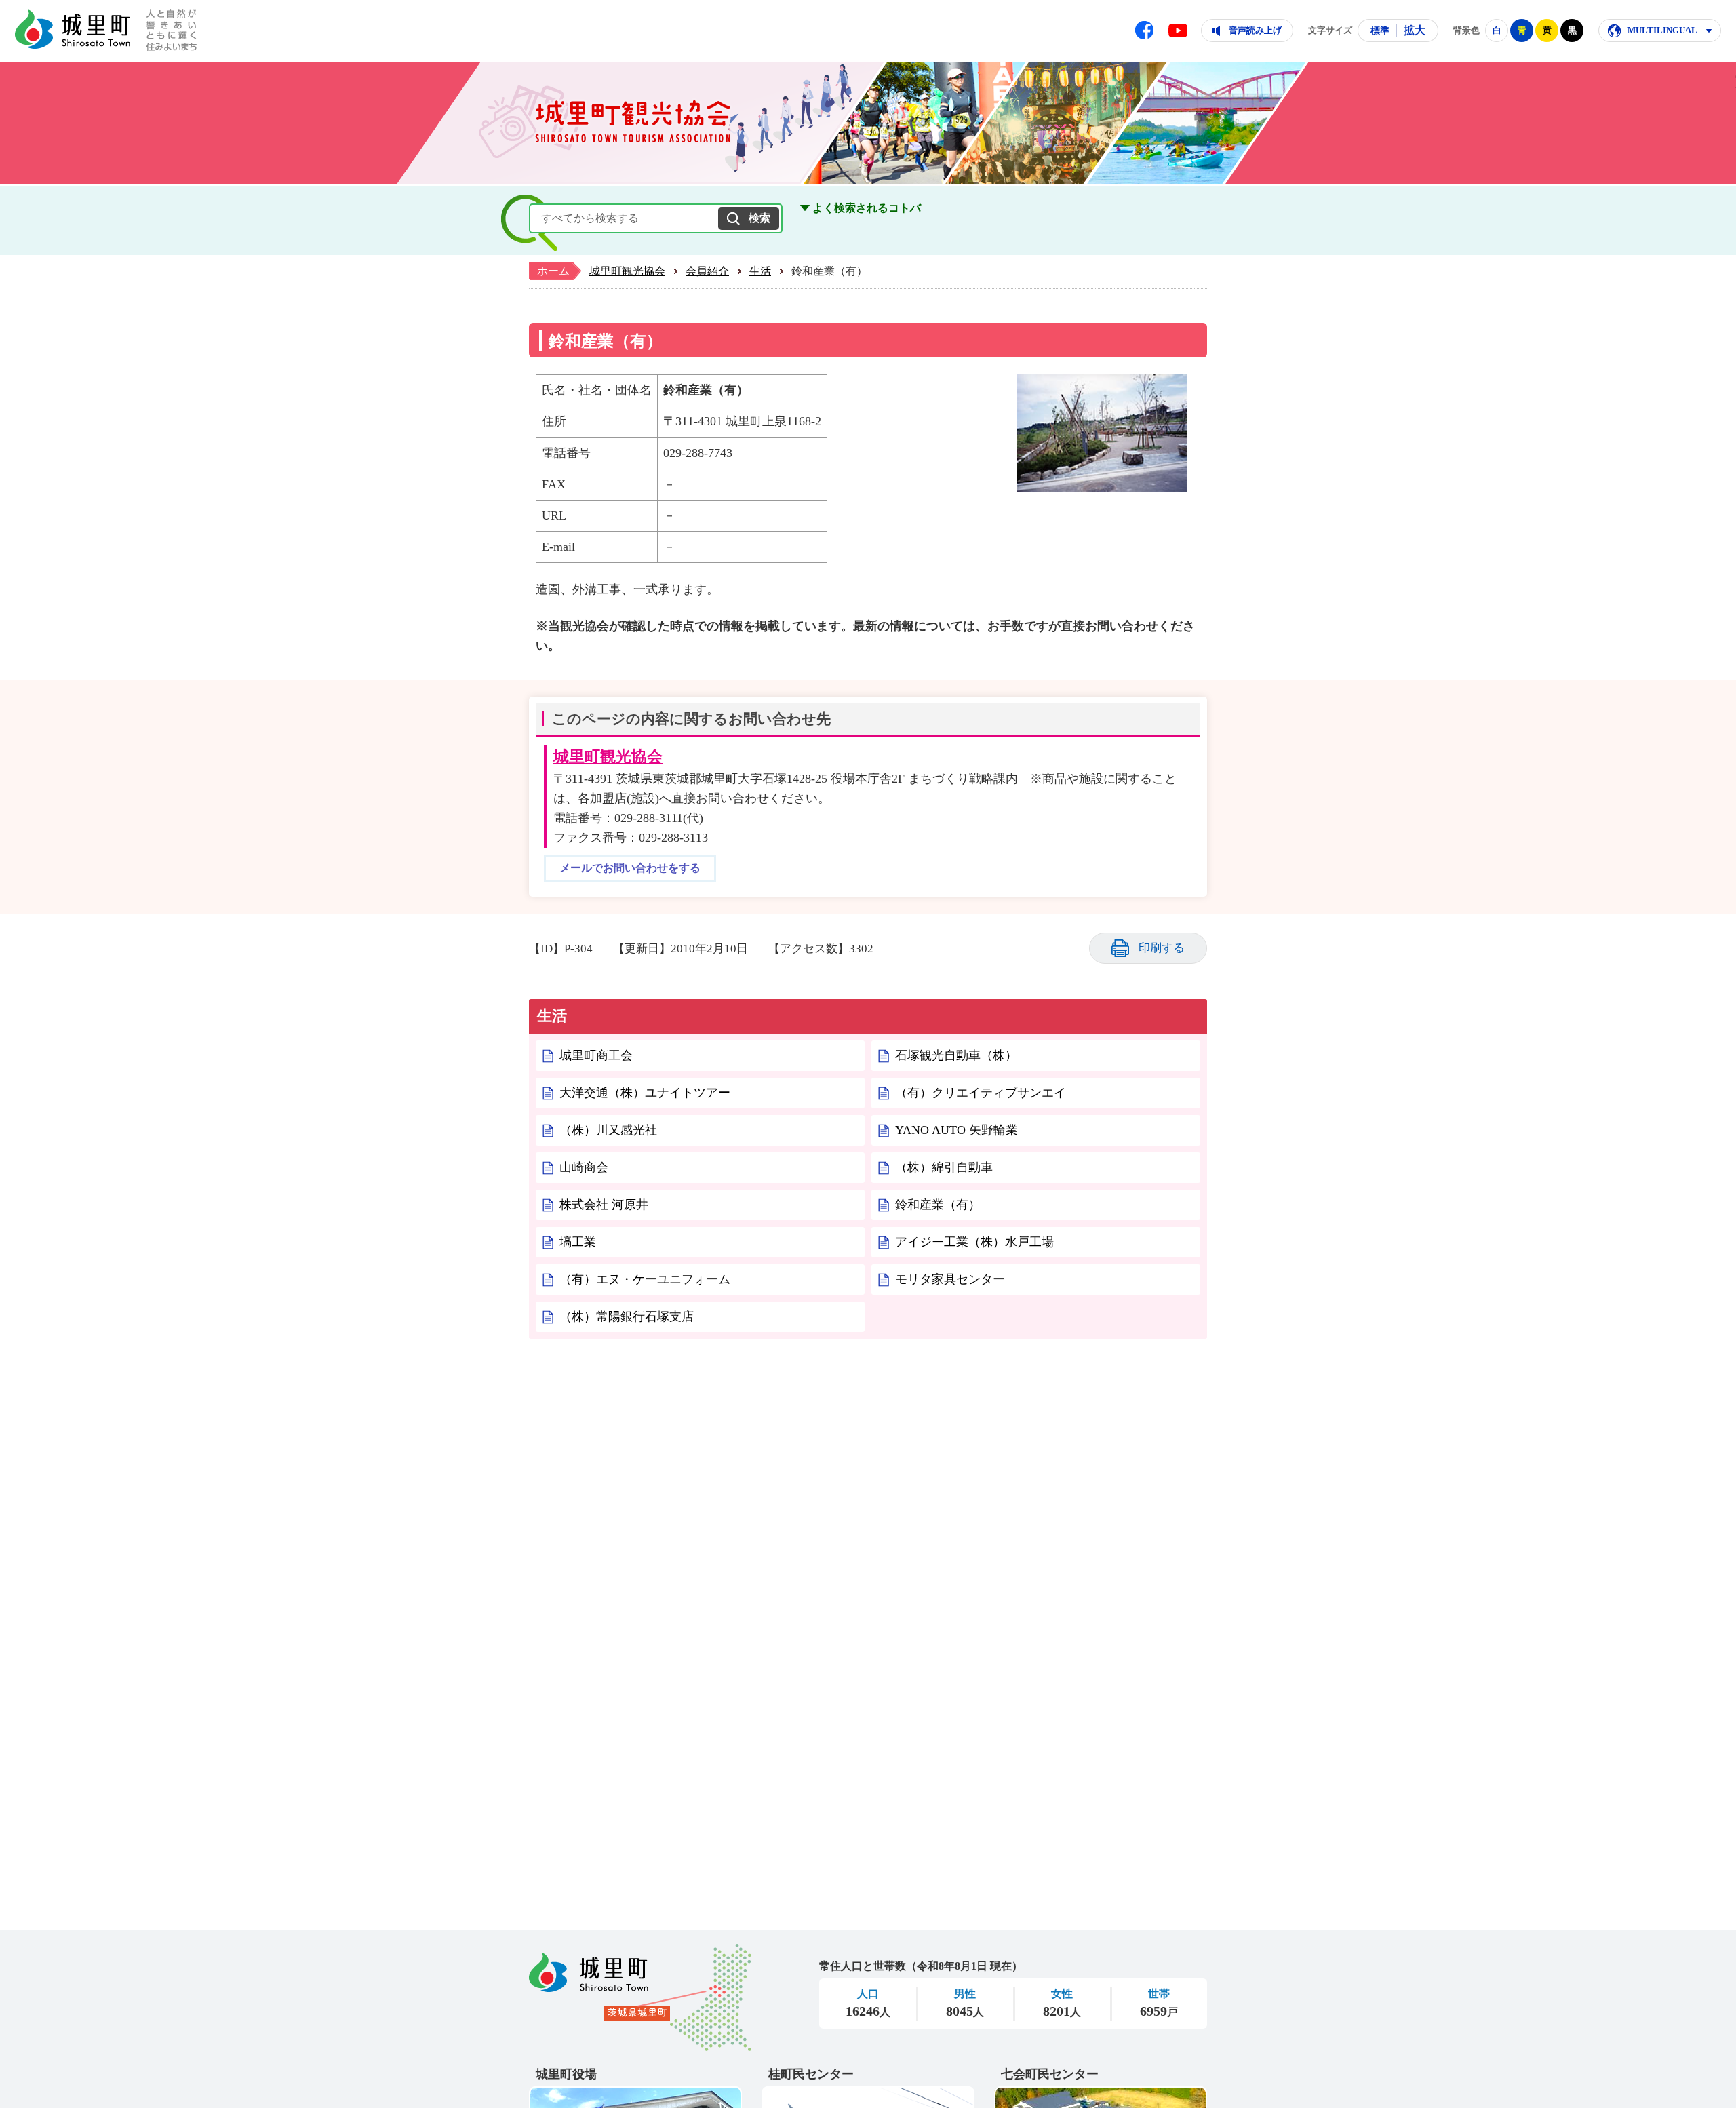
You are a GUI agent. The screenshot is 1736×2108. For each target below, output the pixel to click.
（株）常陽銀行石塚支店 (627, 1316)
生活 (760, 271)
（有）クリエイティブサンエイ (981, 1093)
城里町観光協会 (627, 271)
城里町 (640, 1997)
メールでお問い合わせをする (630, 868)
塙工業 (578, 1242)
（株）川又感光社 (608, 1130)
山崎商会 (584, 1167)
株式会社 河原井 (604, 1205)
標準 (1380, 31)
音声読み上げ (1255, 30)
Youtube (1178, 31)
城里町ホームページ (73, 29)
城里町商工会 (596, 1055)
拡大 (1415, 30)
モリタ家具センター (950, 1279)
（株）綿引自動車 (944, 1167)
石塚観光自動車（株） (956, 1055)
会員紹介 (707, 271)
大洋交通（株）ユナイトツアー (645, 1093)
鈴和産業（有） (938, 1205)
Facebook (1144, 30)
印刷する (1162, 948)
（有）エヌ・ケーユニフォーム (645, 1279)
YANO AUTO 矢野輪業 (956, 1130)
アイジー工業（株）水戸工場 (974, 1242)
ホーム (553, 271)
